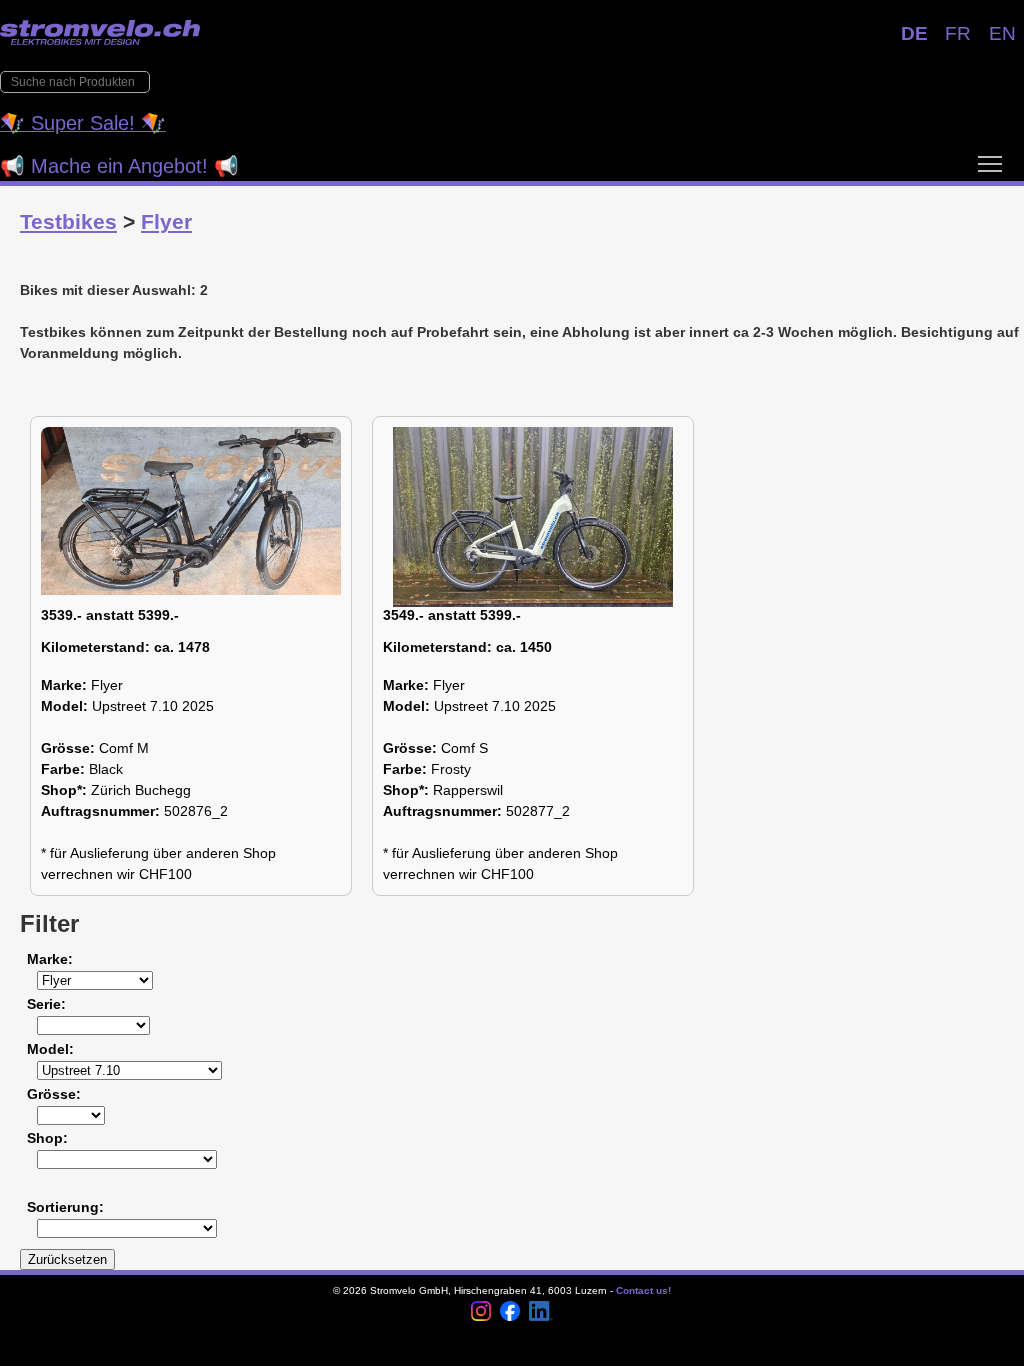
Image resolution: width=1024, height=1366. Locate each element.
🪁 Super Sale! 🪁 (83, 123)
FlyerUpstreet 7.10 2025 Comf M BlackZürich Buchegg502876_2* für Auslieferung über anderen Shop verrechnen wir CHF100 (158, 745)
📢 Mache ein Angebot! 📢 (119, 166)
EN (1002, 33)
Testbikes (68, 221)
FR (958, 33)
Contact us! (643, 1290)
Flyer (166, 221)
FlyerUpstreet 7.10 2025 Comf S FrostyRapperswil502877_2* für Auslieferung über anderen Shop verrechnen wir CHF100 (500, 745)
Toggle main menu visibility (990, 163)
